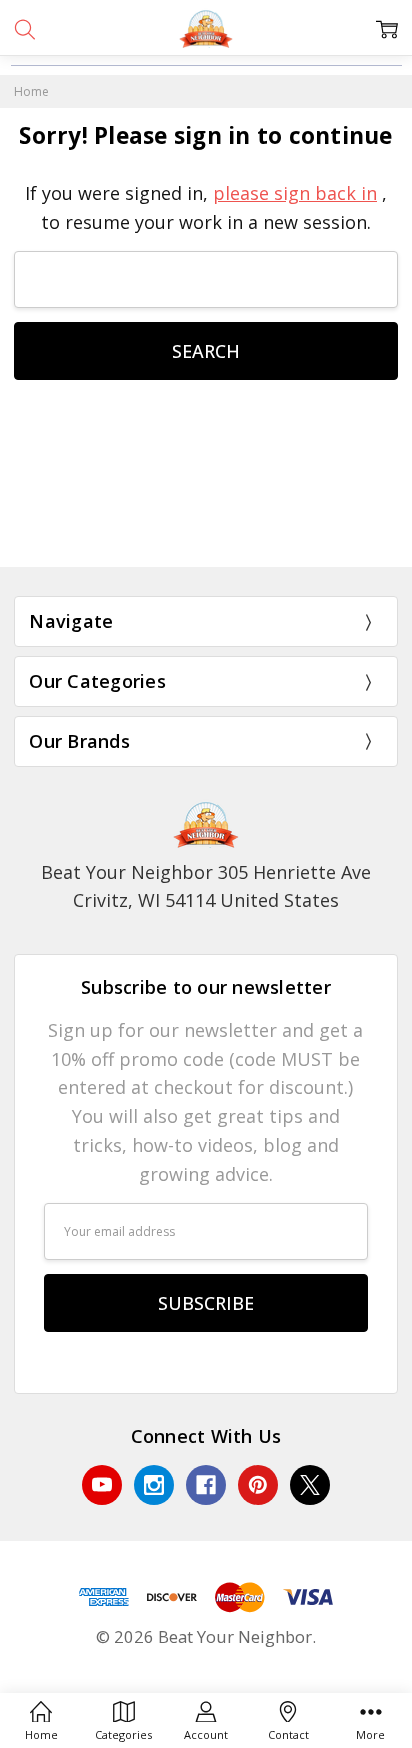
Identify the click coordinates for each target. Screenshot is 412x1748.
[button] (206, 523)
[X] (310, 1485)
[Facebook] (206, 1485)
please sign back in (295, 193)
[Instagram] (154, 1485)
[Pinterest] (258, 1485)
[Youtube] (102, 1485)
